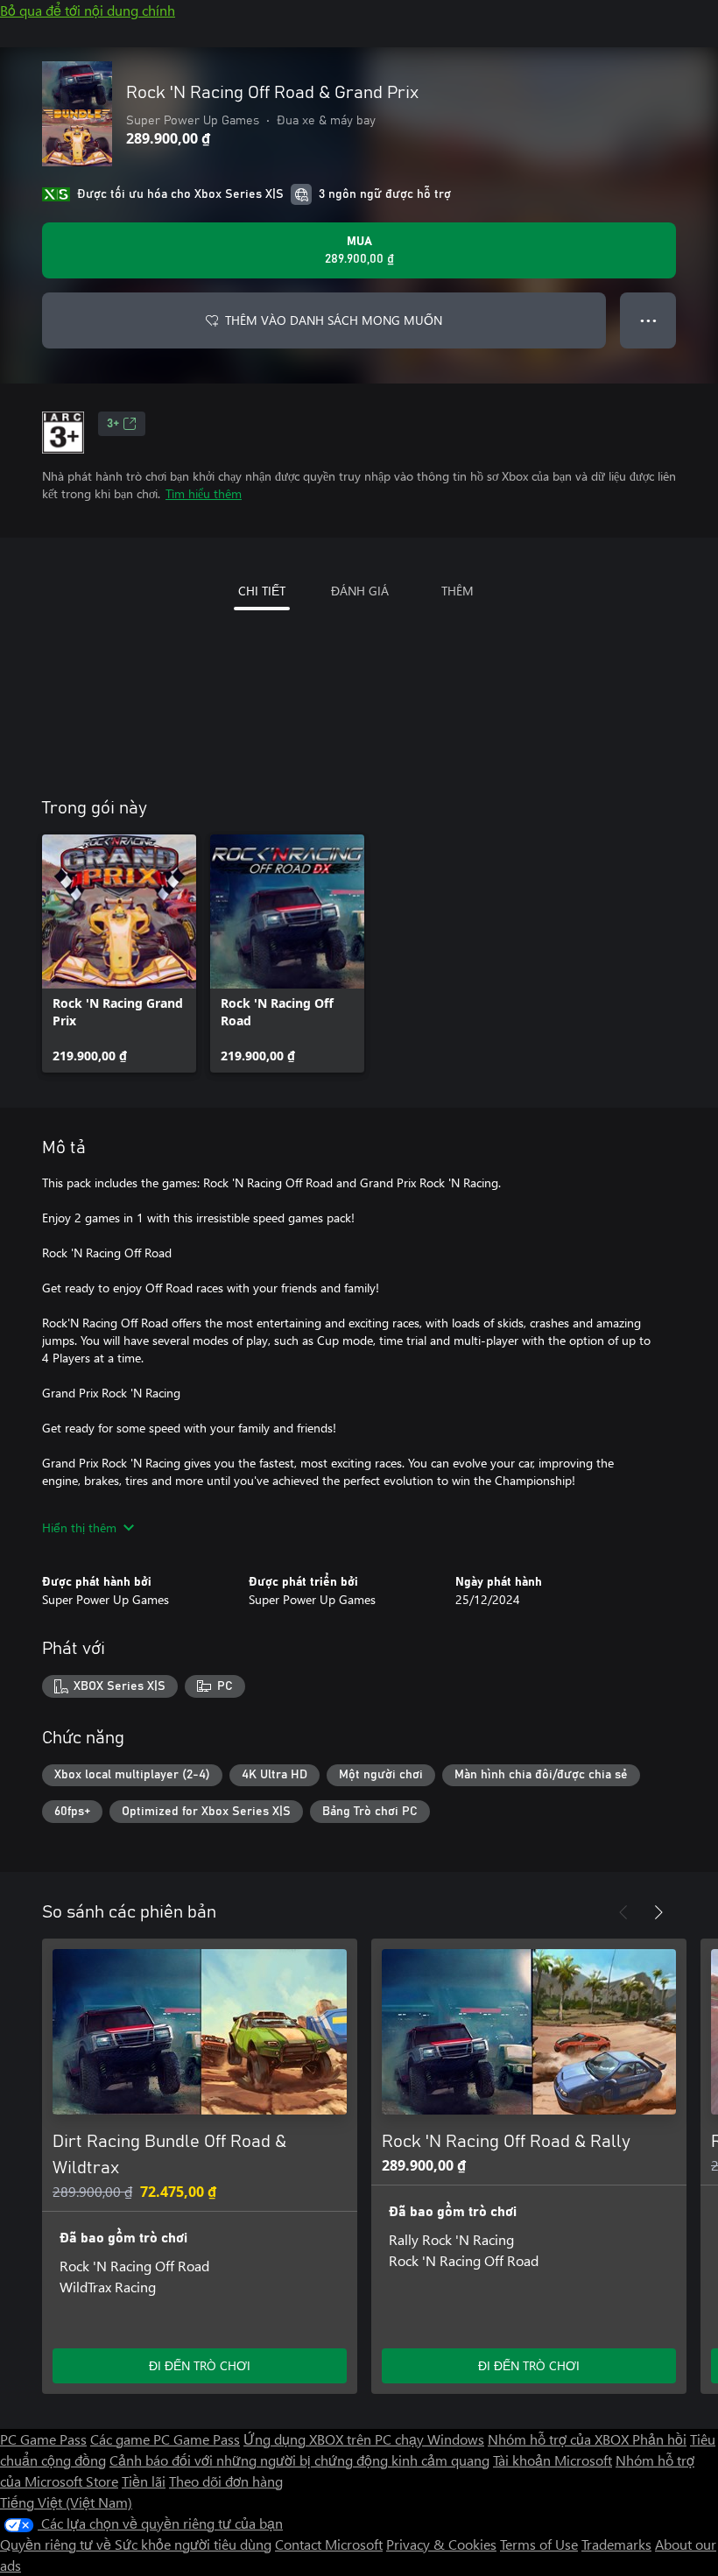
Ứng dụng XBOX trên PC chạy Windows (364, 2439)
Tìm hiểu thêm (204, 493)
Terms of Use (539, 2544)
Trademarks (616, 2544)
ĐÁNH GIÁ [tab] (360, 591)
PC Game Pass (43, 2439)
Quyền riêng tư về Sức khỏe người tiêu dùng (136, 2544)
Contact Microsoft (329, 2544)
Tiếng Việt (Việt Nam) (66, 2502)
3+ (113, 424)
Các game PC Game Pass (165, 2439)
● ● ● (648, 320)
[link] (119, 954)
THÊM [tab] (458, 591)
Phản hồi (659, 2439)
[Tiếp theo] (658, 1912)
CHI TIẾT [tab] (262, 591)
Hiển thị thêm (79, 1527)
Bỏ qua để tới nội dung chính (88, 10)
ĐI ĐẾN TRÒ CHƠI (200, 2365)
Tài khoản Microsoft (553, 2460)
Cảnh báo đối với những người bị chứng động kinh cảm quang (299, 2460)
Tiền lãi (144, 2481)
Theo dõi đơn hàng (226, 2481)
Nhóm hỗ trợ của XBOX (560, 2439)
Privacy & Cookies (441, 2544)
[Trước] (623, 1912)
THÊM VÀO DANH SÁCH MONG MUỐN (334, 320)
